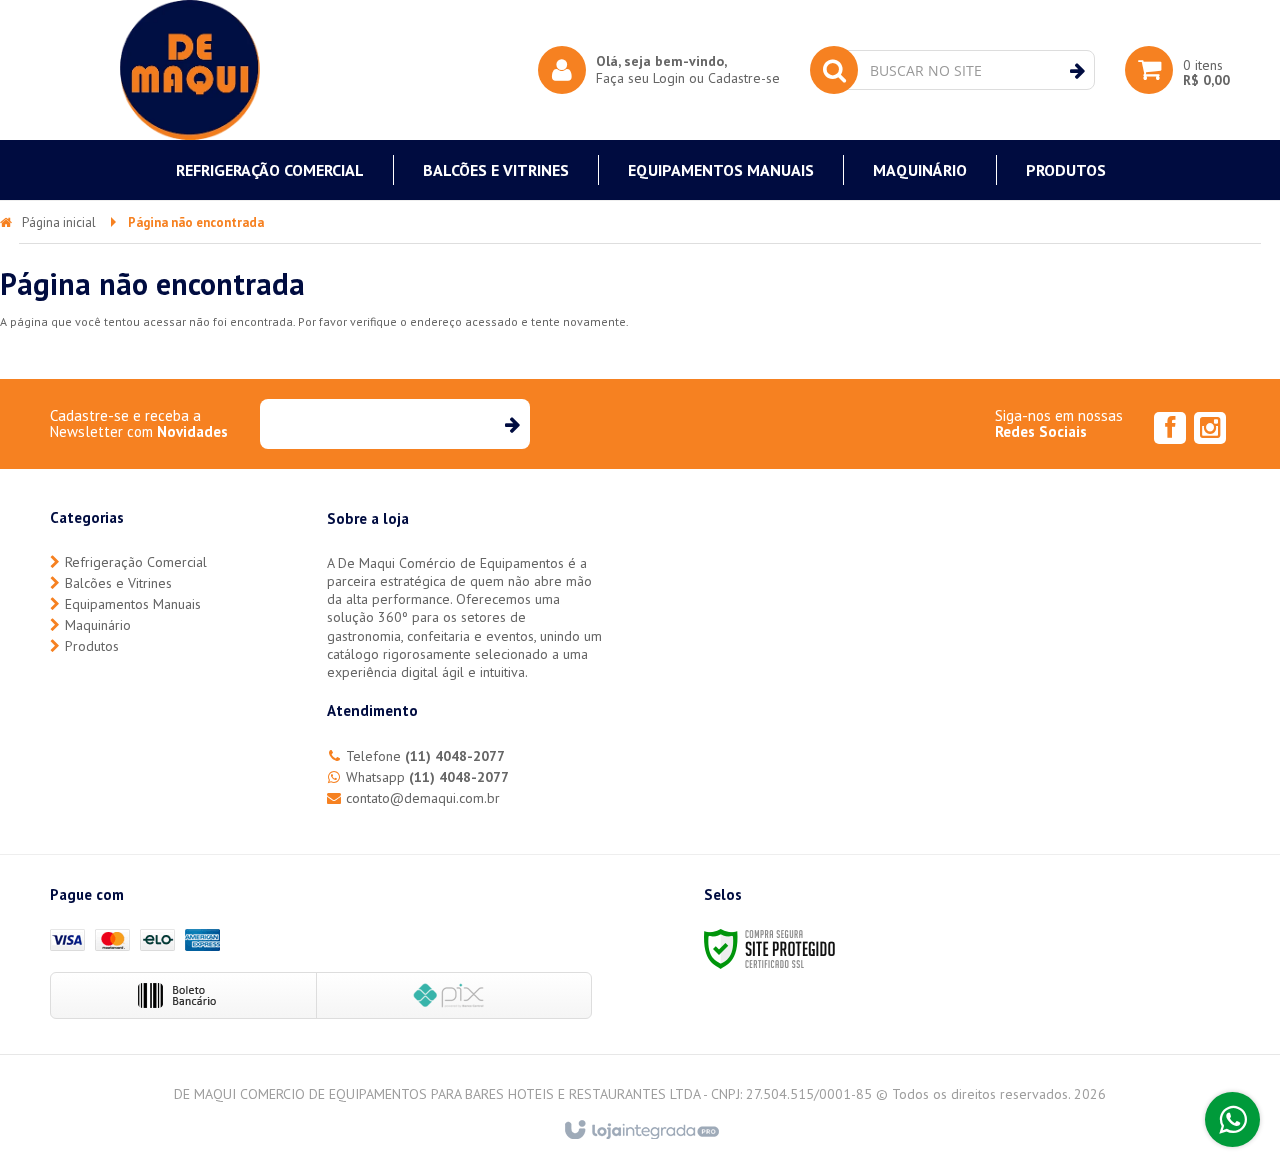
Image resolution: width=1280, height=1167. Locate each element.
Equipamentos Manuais (133, 604)
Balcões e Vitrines (118, 583)
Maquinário (98, 625)
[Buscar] (1077, 71)
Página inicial (59, 222)
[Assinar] (511, 424)
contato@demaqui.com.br (423, 798)
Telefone (425, 756)
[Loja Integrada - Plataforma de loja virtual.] (640, 1131)
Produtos (92, 646)
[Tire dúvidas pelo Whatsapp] (1232, 1119)
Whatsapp (427, 777)
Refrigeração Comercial (136, 562)
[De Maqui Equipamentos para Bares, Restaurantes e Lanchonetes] (190, 70)
